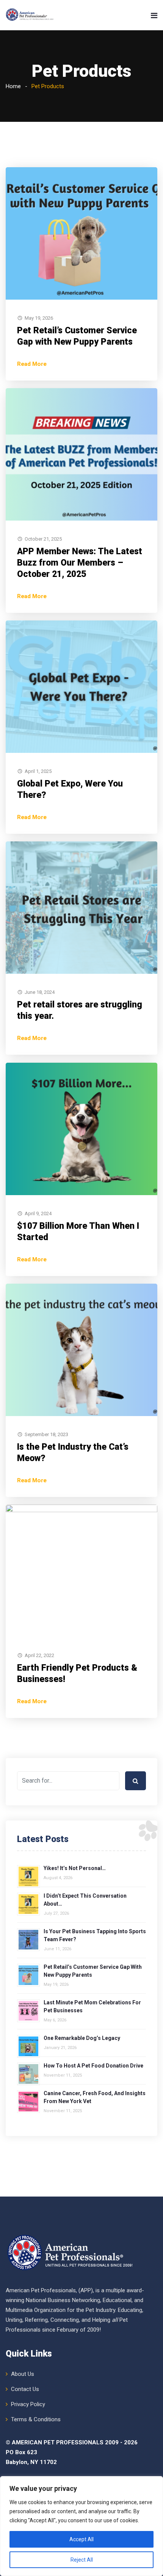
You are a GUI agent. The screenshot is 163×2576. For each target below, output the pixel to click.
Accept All (81, 2539)
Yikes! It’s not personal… (75, 1868)
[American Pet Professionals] (30, 15)
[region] (81, 2526)
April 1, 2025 (38, 771)
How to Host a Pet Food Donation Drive (93, 2066)
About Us (23, 2374)
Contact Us (25, 2389)
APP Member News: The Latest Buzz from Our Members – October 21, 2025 (80, 563)
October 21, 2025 (43, 539)
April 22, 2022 (39, 1655)
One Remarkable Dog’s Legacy (82, 2038)
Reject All (82, 2560)
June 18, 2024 (40, 992)
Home (13, 86)
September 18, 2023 (46, 1434)
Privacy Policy (28, 2404)
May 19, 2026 (39, 318)
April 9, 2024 (38, 1213)
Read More (32, 364)
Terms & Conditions (36, 2419)
